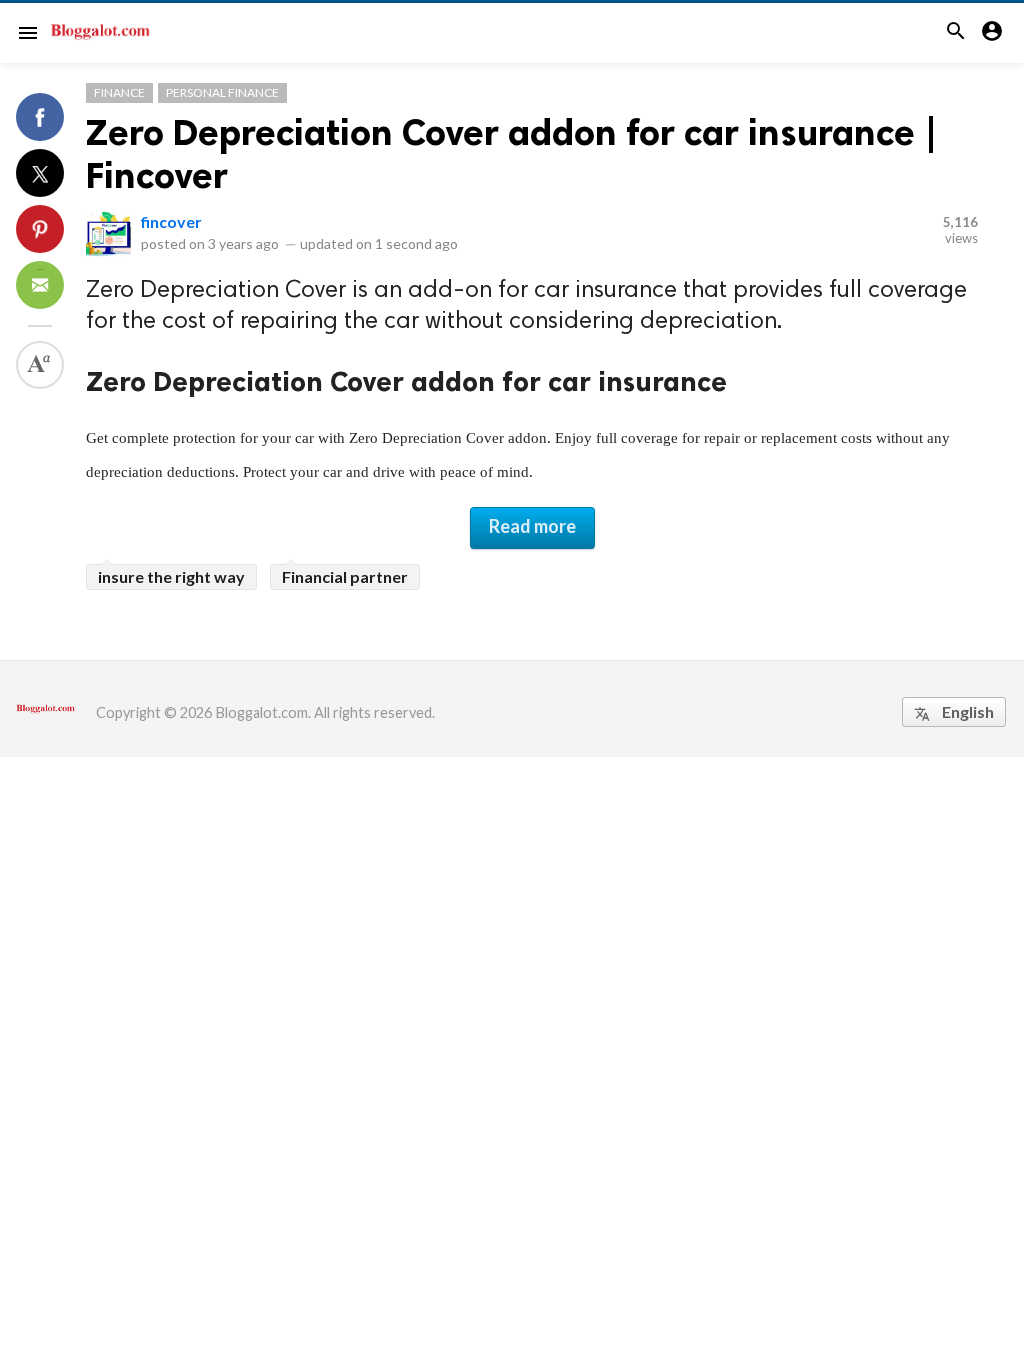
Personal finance (222, 92)
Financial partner (345, 576)
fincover (171, 221)
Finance (119, 92)
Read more (532, 526)
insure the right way (171, 576)
